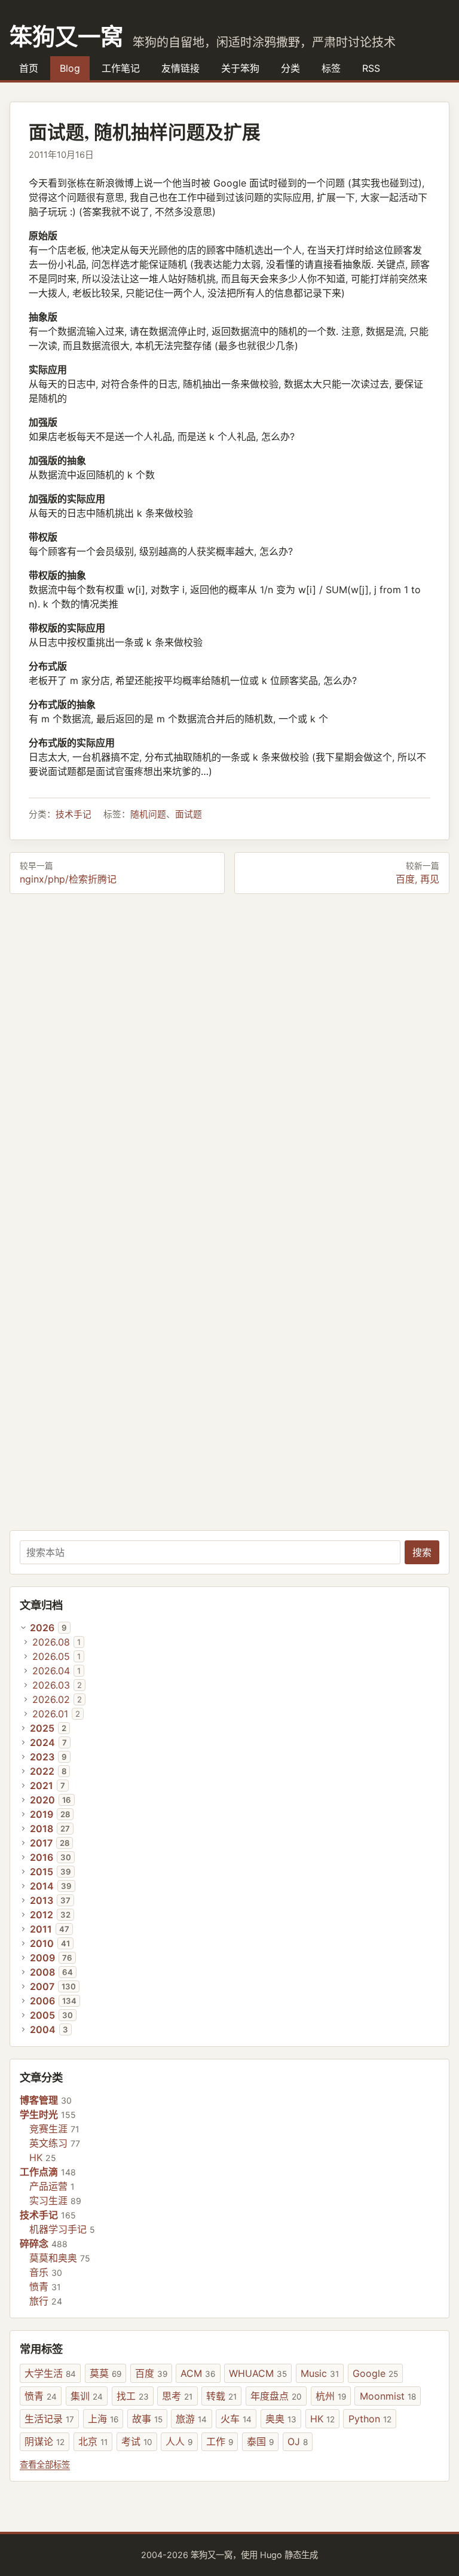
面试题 (189, 814)
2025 (42, 1728)
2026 (42, 1628)
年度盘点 (276, 2396)
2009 (42, 1958)
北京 (93, 2441)
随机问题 (148, 814)
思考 (177, 2396)
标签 (331, 68)
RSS (371, 68)
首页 (29, 68)
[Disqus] (229, 1058)
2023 (42, 1757)
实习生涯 (48, 2200)
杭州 (331, 2396)
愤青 (39, 2287)
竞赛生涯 (48, 2129)
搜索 (422, 1552)
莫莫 (105, 2373)
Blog (70, 68)
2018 (42, 1829)
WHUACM (258, 2373)
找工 (133, 2396)
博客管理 (39, 2100)
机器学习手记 (58, 2229)
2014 (42, 1886)
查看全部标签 (45, 2464)
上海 (103, 2419)
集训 (87, 2396)
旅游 (191, 2419)
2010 (42, 1943)
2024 (42, 1742)
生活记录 (49, 2419)
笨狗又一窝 (66, 36)
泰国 (260, 2441)
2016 (42, 1857)
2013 (42, 1900)
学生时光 (39, 2114)
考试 (137, 2441)
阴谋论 (45, 2441)
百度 (151, 2373)
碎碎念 (34, 2244)
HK (36, 2157)
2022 (42, 1771)
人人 (179, 2441)
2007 (42, 1986)
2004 (43, 2029)
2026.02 (51, 1699)
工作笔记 (121, 68)
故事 (147, 2419)
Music (320, 2373)
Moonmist (388, 2396)
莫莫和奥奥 (53, 2258)
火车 (236, 2419)
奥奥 (281, 2419)
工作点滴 (39, 2172)
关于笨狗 (240, 68)
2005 (42, 2015)
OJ (298, 2441)
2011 (41, 1929)
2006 (42, 2001)
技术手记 (74, 814)
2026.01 (50, 1714)
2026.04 (51, 1671)
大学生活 (50, 2373)
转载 (221, 2396)
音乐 (39, 2272)
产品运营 (48, 2186)
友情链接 (180, 68)
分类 (290, 68)
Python (370, 2419)
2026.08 (51, 1642)
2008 (42, 1972)
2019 (42, 1814)
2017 (41, 1843)
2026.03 (51, 1685)
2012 (42, 1915)
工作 (220, 2441)
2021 (42, 1786)
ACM (198, 2373)
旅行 (39, 2301)
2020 (42, 1800)
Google (375, 2373)
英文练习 (48, 2143)
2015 (42, 1872)
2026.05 (51, 1656)
